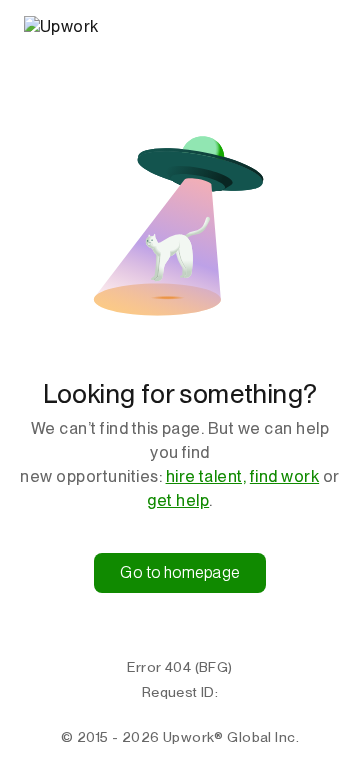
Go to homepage (180, 572)
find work (284, 476)
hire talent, (206, 476)
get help (178, 500)
